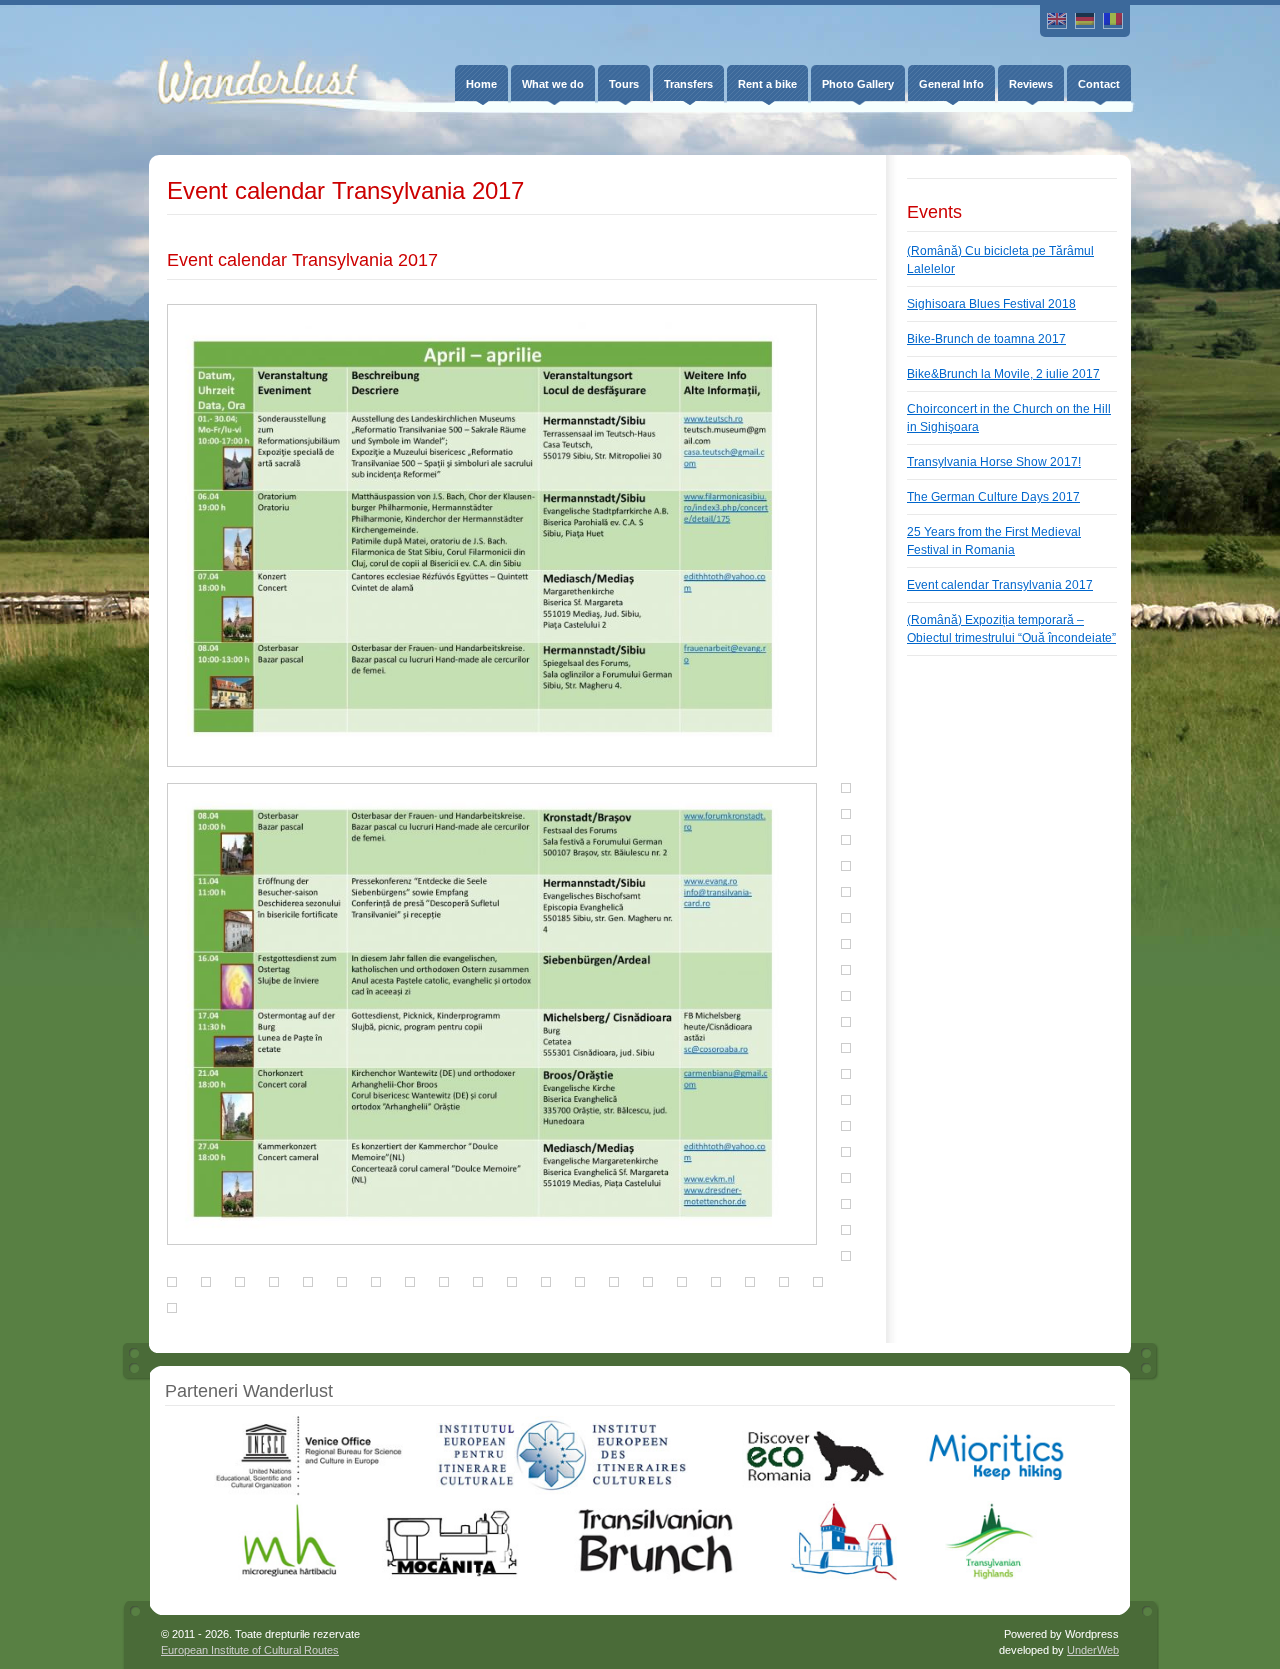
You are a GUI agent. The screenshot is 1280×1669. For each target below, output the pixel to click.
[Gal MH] (290, 1577)
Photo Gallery (858, 84)
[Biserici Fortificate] (844, 1577)
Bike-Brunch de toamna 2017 (986, 339)
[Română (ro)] (1113, 21)
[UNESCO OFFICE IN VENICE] (308, 1492)
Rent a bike (767, 84)
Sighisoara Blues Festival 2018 (991, 304)
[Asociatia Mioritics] (996, 1492)
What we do (553, 84)
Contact (1099, 84)
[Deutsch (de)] (1085, 21)
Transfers (688, 84)
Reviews (1031, 84)
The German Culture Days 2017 (993, 497)
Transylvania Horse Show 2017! (994, 462)
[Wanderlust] (243, 66)
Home (481, 84)
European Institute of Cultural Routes (250, 1650)
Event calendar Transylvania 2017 (1000, 585)
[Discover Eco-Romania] (807, 1492)
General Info (951, 84)
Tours (624, 84)
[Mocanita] (450, 1577)
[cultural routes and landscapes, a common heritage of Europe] (562, 1492)
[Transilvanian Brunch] (655, 1577)
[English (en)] (1057, 21)
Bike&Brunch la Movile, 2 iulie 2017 (1003, 374)
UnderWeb (1093, 1650)
